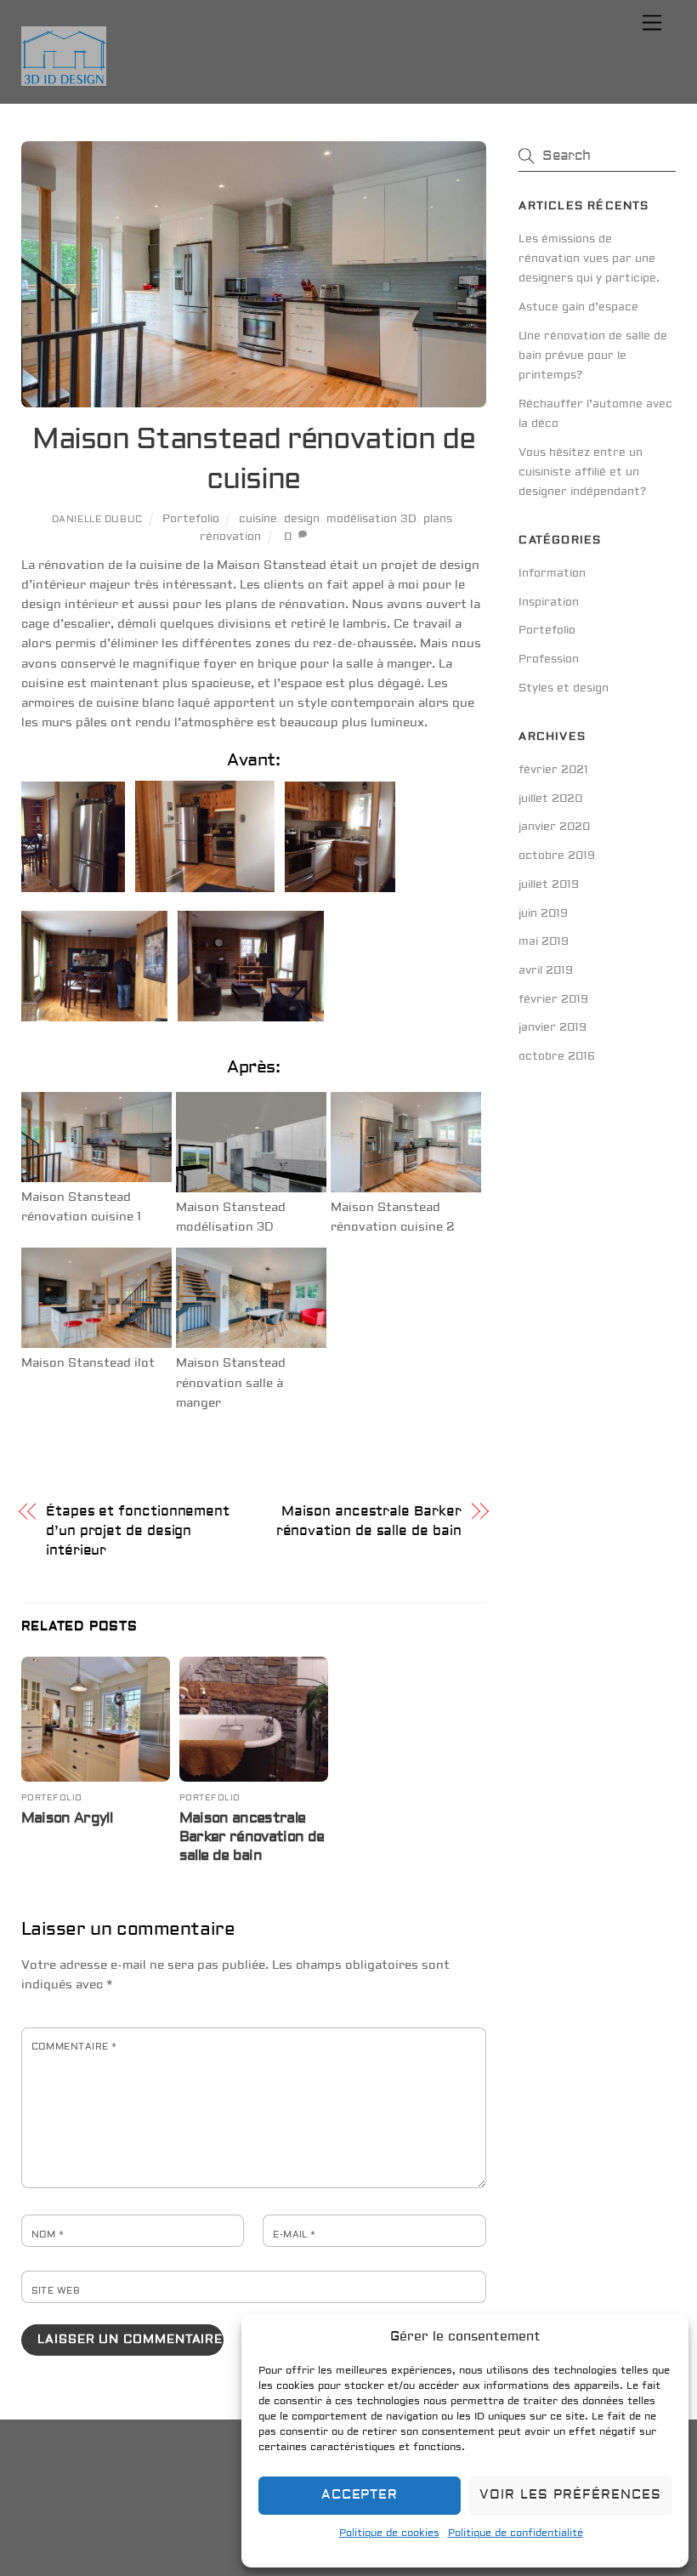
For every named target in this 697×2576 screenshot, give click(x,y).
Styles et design (564, 688)
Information (552, 573)
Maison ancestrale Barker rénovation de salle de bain (369, 1521)
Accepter (360, 2495)
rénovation (230, 537)
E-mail (295, 2235)
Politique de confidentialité (516, 2533)
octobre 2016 (557, 1056)
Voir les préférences (570, 2495)
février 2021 (553, 770)
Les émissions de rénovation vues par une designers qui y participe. (589, 259)
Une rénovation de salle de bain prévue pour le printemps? (593, 355)
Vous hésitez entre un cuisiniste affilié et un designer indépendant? (582, 472)
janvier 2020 (554, 827)
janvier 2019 (552, 1027)
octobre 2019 (557, 856)
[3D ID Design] (64, 80)
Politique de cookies (389, 2533)
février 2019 (553, 999)
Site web (56, 2291)
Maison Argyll (67, 1818)
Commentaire (74, 2047)
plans (438, 519)
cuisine (258, 519)
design (302, 519)
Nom (48, 2235)
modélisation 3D (371, 519)
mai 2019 (544, 941)
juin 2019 (543, 913)
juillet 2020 (550, 799)
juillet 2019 (549, 884)
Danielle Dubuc (97, 519)
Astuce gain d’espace (578, 307)
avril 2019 (546, 970)
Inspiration (549, 602)
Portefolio (191, 519)
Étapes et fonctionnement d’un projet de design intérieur (138, 1531)
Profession (549, 659)
